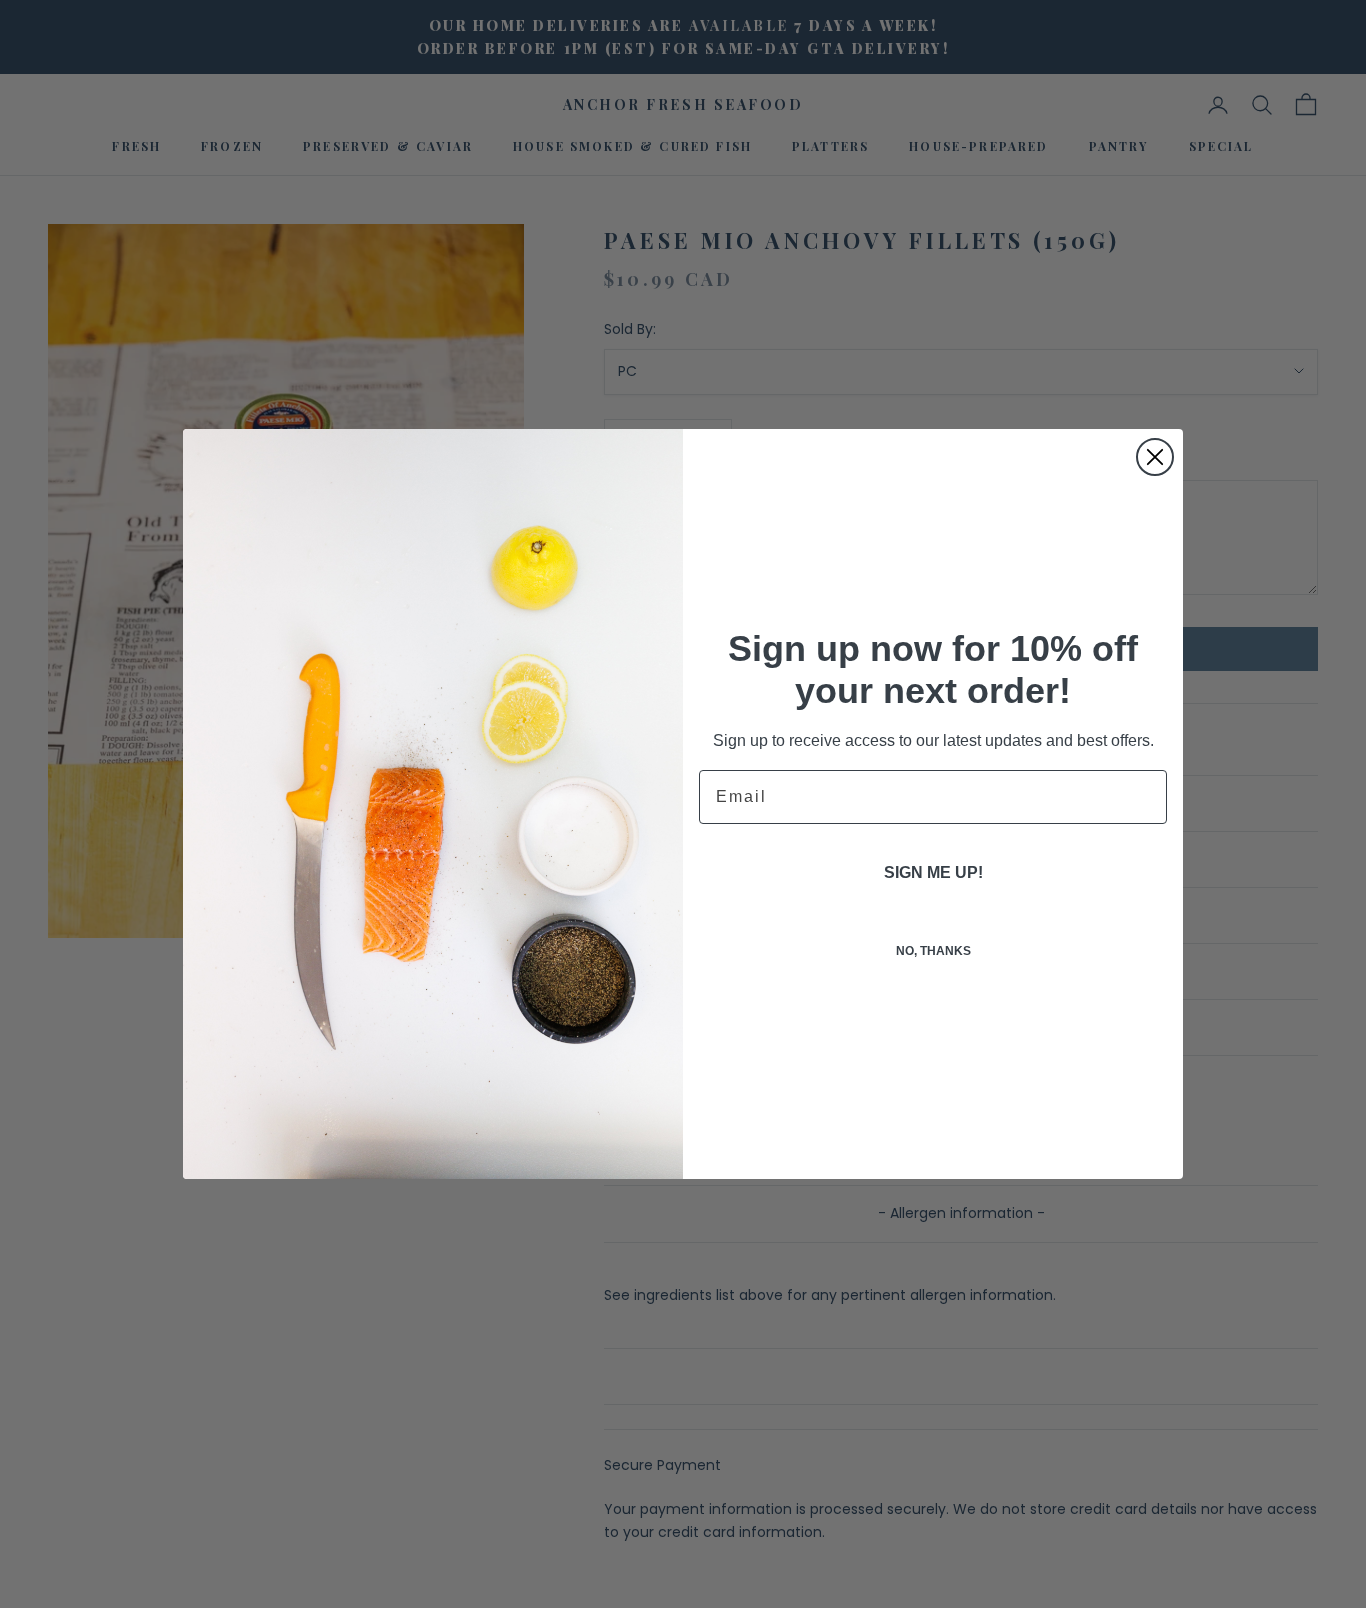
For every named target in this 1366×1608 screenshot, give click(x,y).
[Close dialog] (1155, 457)
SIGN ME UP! (933, 872)
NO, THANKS (933, 951)
